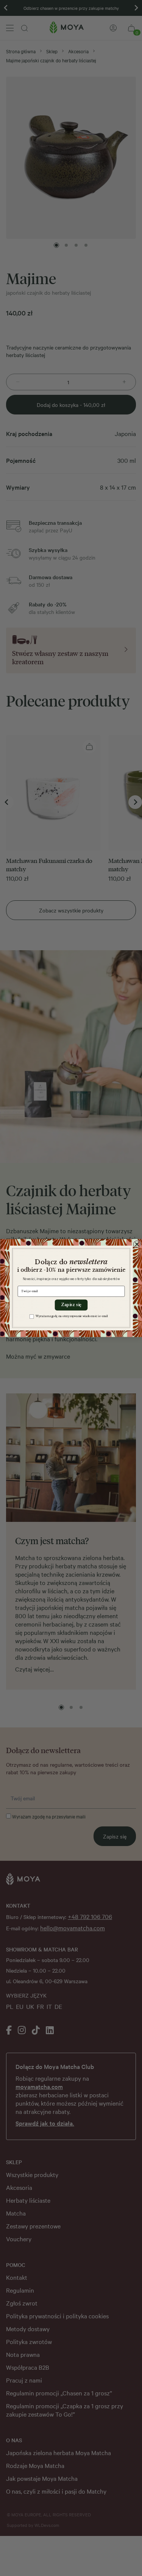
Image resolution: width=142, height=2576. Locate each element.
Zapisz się (71, 1305)
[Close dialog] (137, 1244)
